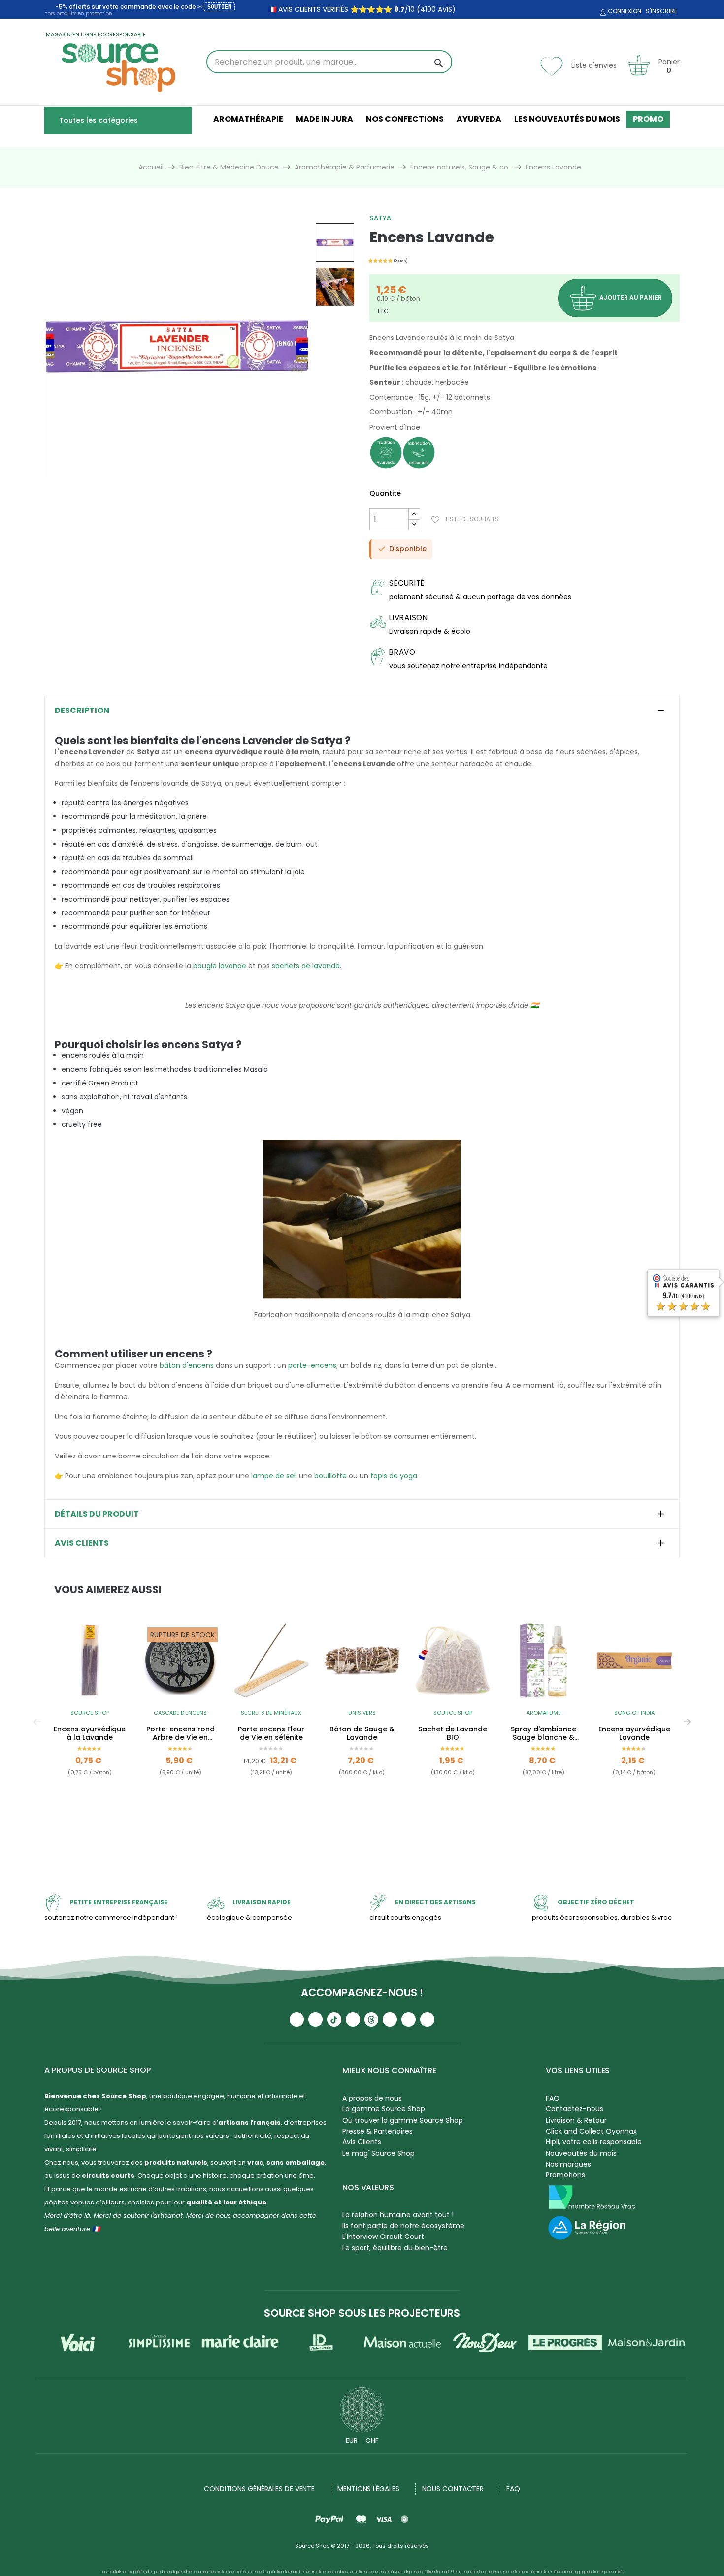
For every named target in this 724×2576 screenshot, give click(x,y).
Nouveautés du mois (581, 2153)
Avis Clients (362, 2142)
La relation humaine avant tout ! (398, 2215)
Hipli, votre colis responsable (594, 2142)
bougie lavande (220, 966)
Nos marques (568, 2164)
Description (82, 711)
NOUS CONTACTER (453, 2489)
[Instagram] (315, 2019)
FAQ (553, 2098)
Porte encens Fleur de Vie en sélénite (271, 1733)
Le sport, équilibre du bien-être (395, 2248)
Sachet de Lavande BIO (453, 1733)
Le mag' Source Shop (378, 2153)
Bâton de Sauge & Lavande (362, 1733)
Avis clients (82, 1543)
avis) (446, 9)
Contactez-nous (575, 2109)
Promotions (565, 2175)
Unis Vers (362, 1713)
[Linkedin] (390, 2019)
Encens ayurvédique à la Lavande (90, 1733)
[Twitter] (409, 2019)
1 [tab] (357, 1829)
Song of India (634, 1713)
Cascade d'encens (180, 1713)
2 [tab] (367, 1829)
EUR (352, 2440)
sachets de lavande (306, 966)
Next (687, 1722)
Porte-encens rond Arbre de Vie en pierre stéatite (181, 1733)
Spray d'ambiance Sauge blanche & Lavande (543, 1733)
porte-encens (312, 1365)
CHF (372, 2440)
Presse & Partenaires (378, 2131)
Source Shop (90, 1713)
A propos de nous (372, 2098)
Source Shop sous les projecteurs (362, 2313)
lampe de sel (273, 1476)
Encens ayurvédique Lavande (634, 1733)
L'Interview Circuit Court (383, 2237)
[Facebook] (353, 2019)
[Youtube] (297, 2019)
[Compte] (602, 13)
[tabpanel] (90, 1722)
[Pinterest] (427, 2019)
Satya (380, 218)
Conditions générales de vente (259, 2489)
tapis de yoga (394, 1476)
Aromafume (544, 1713)
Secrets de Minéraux (271, 1713)
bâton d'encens (187, 1365)
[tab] (362, 711)
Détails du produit (97, 1514)
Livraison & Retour (576, 2120)
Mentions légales (368, 2489)
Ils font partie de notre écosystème (403, 2226)
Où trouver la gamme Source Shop (403, 2120)
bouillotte (330, 1476)
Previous (37, 1722)
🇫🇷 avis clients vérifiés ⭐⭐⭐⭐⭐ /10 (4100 (352, 9)
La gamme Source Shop (384, 2109)
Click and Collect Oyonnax (591, 2131)
